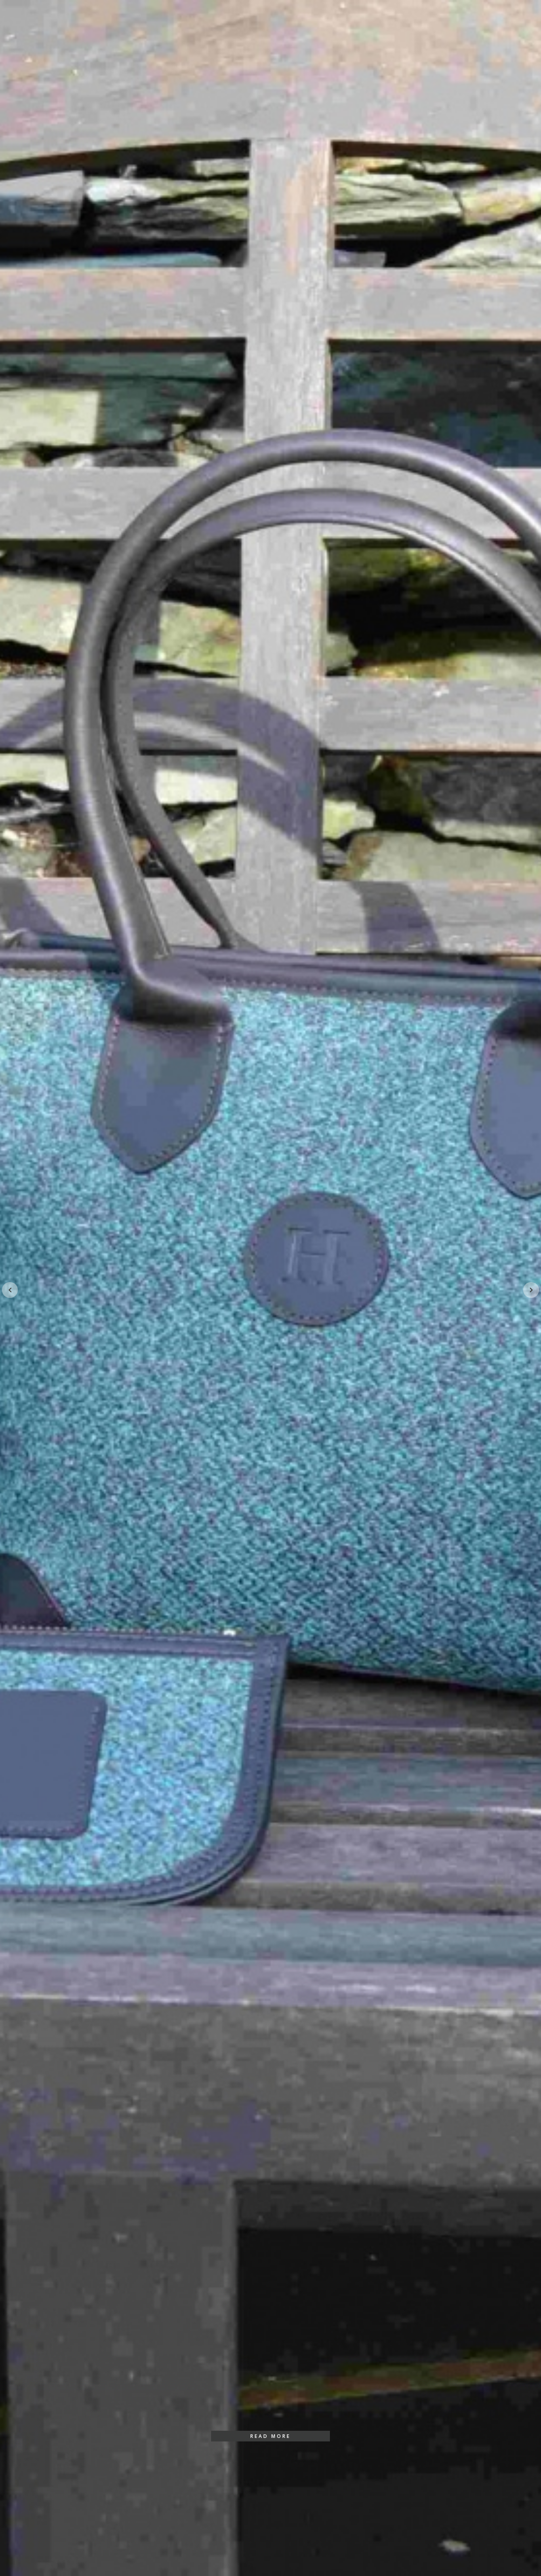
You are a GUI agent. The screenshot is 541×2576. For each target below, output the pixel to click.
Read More (270, 2436)
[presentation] (10, 1290)
